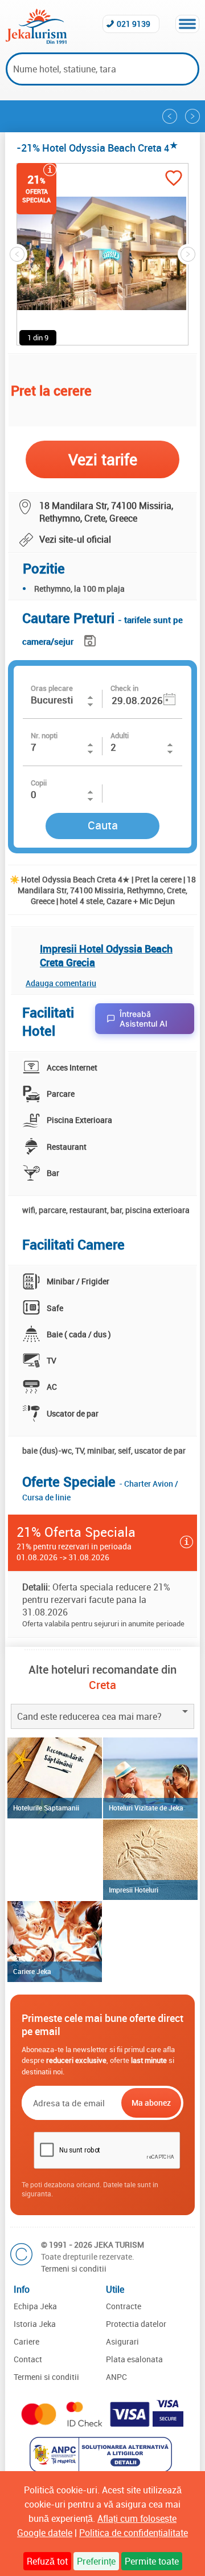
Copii (39, 783)
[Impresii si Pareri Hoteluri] (150, 1860)
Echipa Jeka (35, 2306)
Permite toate (152, 2561)
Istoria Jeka (35, 2324)
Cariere (26, 2341)
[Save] (91, 639)
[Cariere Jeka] (55, 1942)
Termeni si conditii (74, 2268)
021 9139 (134, 24)
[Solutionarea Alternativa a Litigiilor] (102, 2469)
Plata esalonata (134, 2359)
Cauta (103, 825)
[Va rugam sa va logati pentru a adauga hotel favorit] (174, 179)
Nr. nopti (44, 735)
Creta (102, 1685)
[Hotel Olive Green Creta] (192, 116)
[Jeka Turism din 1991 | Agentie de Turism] (36, 40)
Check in (124, 688)
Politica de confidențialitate (134, 2533)
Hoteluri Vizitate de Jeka (146, 1808)
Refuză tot (47, 2561)
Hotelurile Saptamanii (46, 1808)
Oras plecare (52, 688)
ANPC (116, 2377)
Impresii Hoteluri (134, 1890)
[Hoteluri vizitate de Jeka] (150, 1778)
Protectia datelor (136, 2324)
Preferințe (96, 2561)
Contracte (124, 2306)
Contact (28, 2359)
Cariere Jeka (32, 1971)
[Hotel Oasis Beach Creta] (170, 116)
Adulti (120, 735)
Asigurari (122, 2341)
